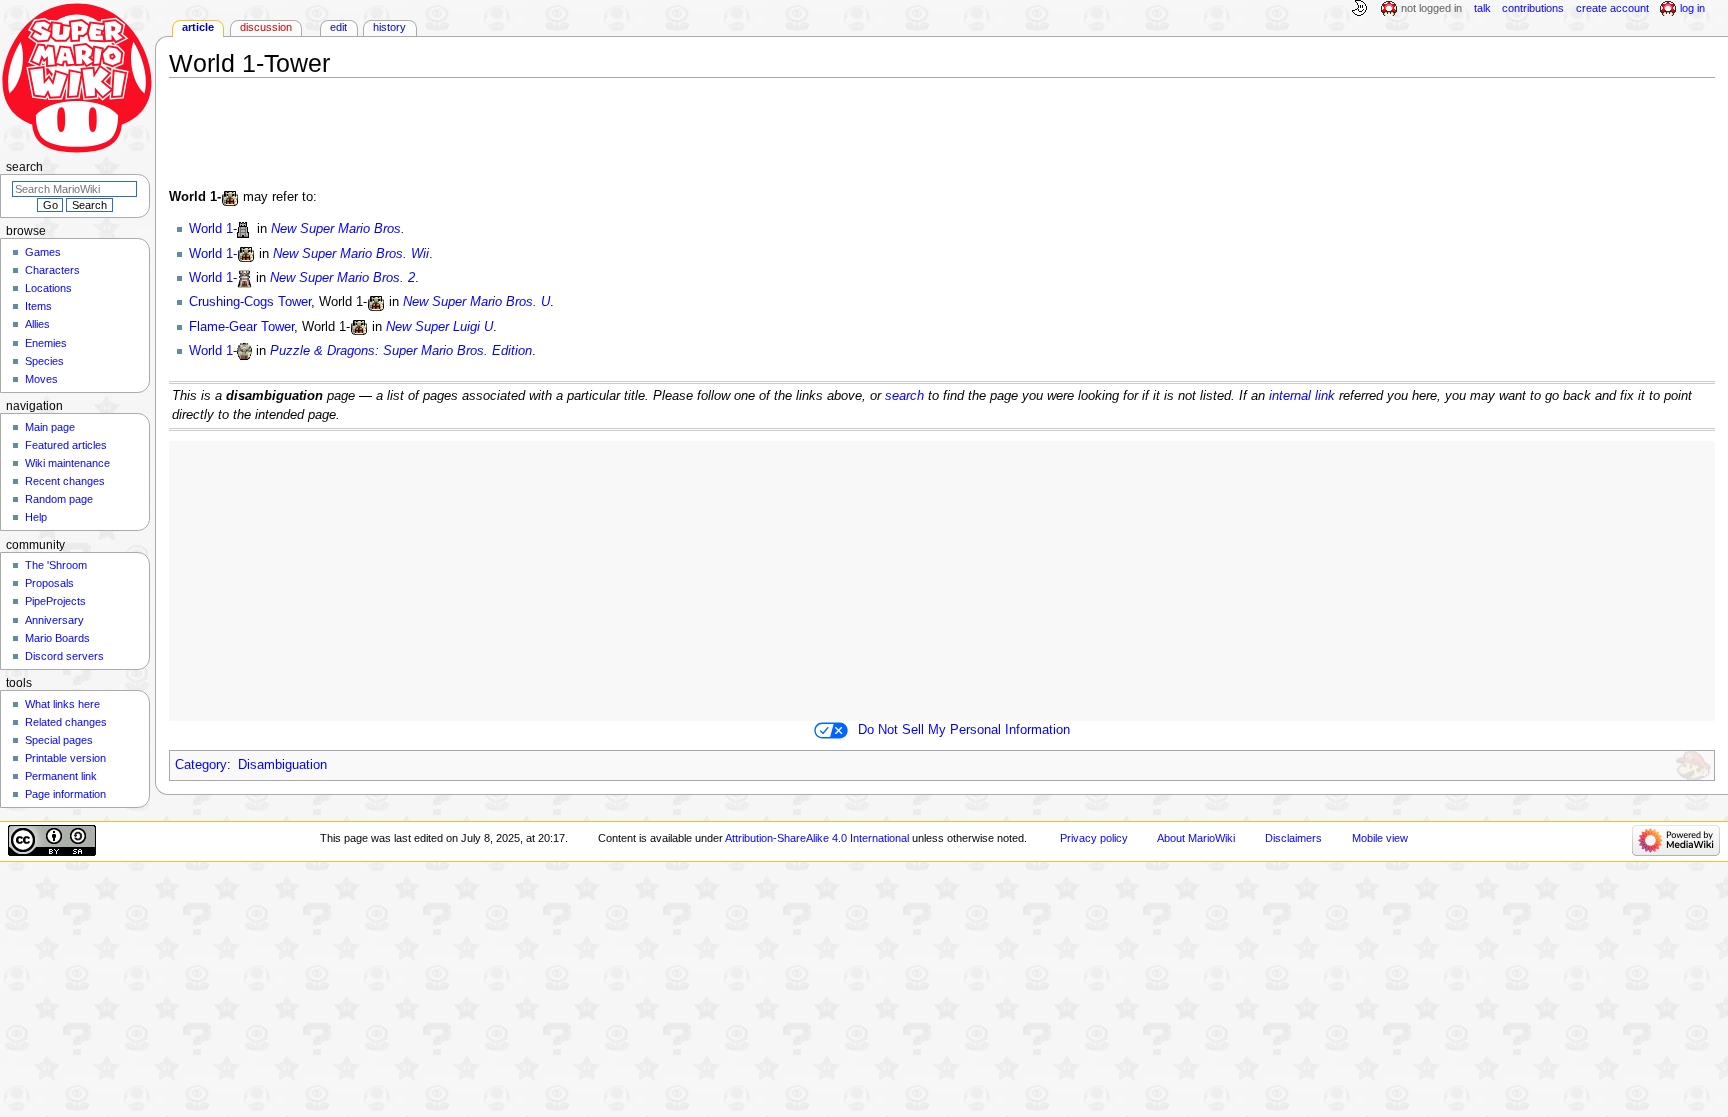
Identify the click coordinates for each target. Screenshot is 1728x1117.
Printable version (65, 758)
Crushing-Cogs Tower (250, 302)
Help (36, 517)
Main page (50, 427)
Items (38, 306)
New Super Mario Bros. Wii (351, 254)
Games (43, 252)
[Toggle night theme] (1359, 9)
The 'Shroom (56, 565)
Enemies (46, 343)
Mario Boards (57, 638)
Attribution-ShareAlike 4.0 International (817, 838)
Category (201, 765)
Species (44, 361)
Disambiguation (282, 765)
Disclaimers (1293, 838)
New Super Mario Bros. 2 (342, 278)
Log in (1692, 8)
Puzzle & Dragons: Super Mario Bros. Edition (401, 351)
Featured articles (66, 445)
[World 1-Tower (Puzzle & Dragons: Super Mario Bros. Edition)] (244, 351)
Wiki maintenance (67, 463)
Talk (1482, 8)
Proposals (49, 583)
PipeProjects (55, 601)
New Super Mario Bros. (338, 229)
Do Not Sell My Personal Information (964, 730)
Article (198, 27)
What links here (62, 704)
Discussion (266, 27)
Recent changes (65, 481)
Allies (37, 324)
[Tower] (230, 197)
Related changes (66, 722)
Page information (65, 794)
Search (24, 167)
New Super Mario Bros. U (476, 302)
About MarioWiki (1196, 838)
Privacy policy (1094, 838)
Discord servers (64, 656)
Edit (338, 27)
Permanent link (61, 776)
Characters (52, 270)
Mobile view (1380, 838)
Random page (59, 499)
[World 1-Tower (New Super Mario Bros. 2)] (244, 278)
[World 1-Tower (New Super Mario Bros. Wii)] (246, 254)
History (389, 27)
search (904, 396)
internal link (1302, 396)
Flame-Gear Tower (241, 327)
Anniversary (54, 620)
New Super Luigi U (439, 327)
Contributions (1533, 8)
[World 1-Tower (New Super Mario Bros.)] (245, 229)
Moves (41, 379)
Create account (1612, 8)
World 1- (213, 229)
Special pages (59, 740)
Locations (48, 288)
